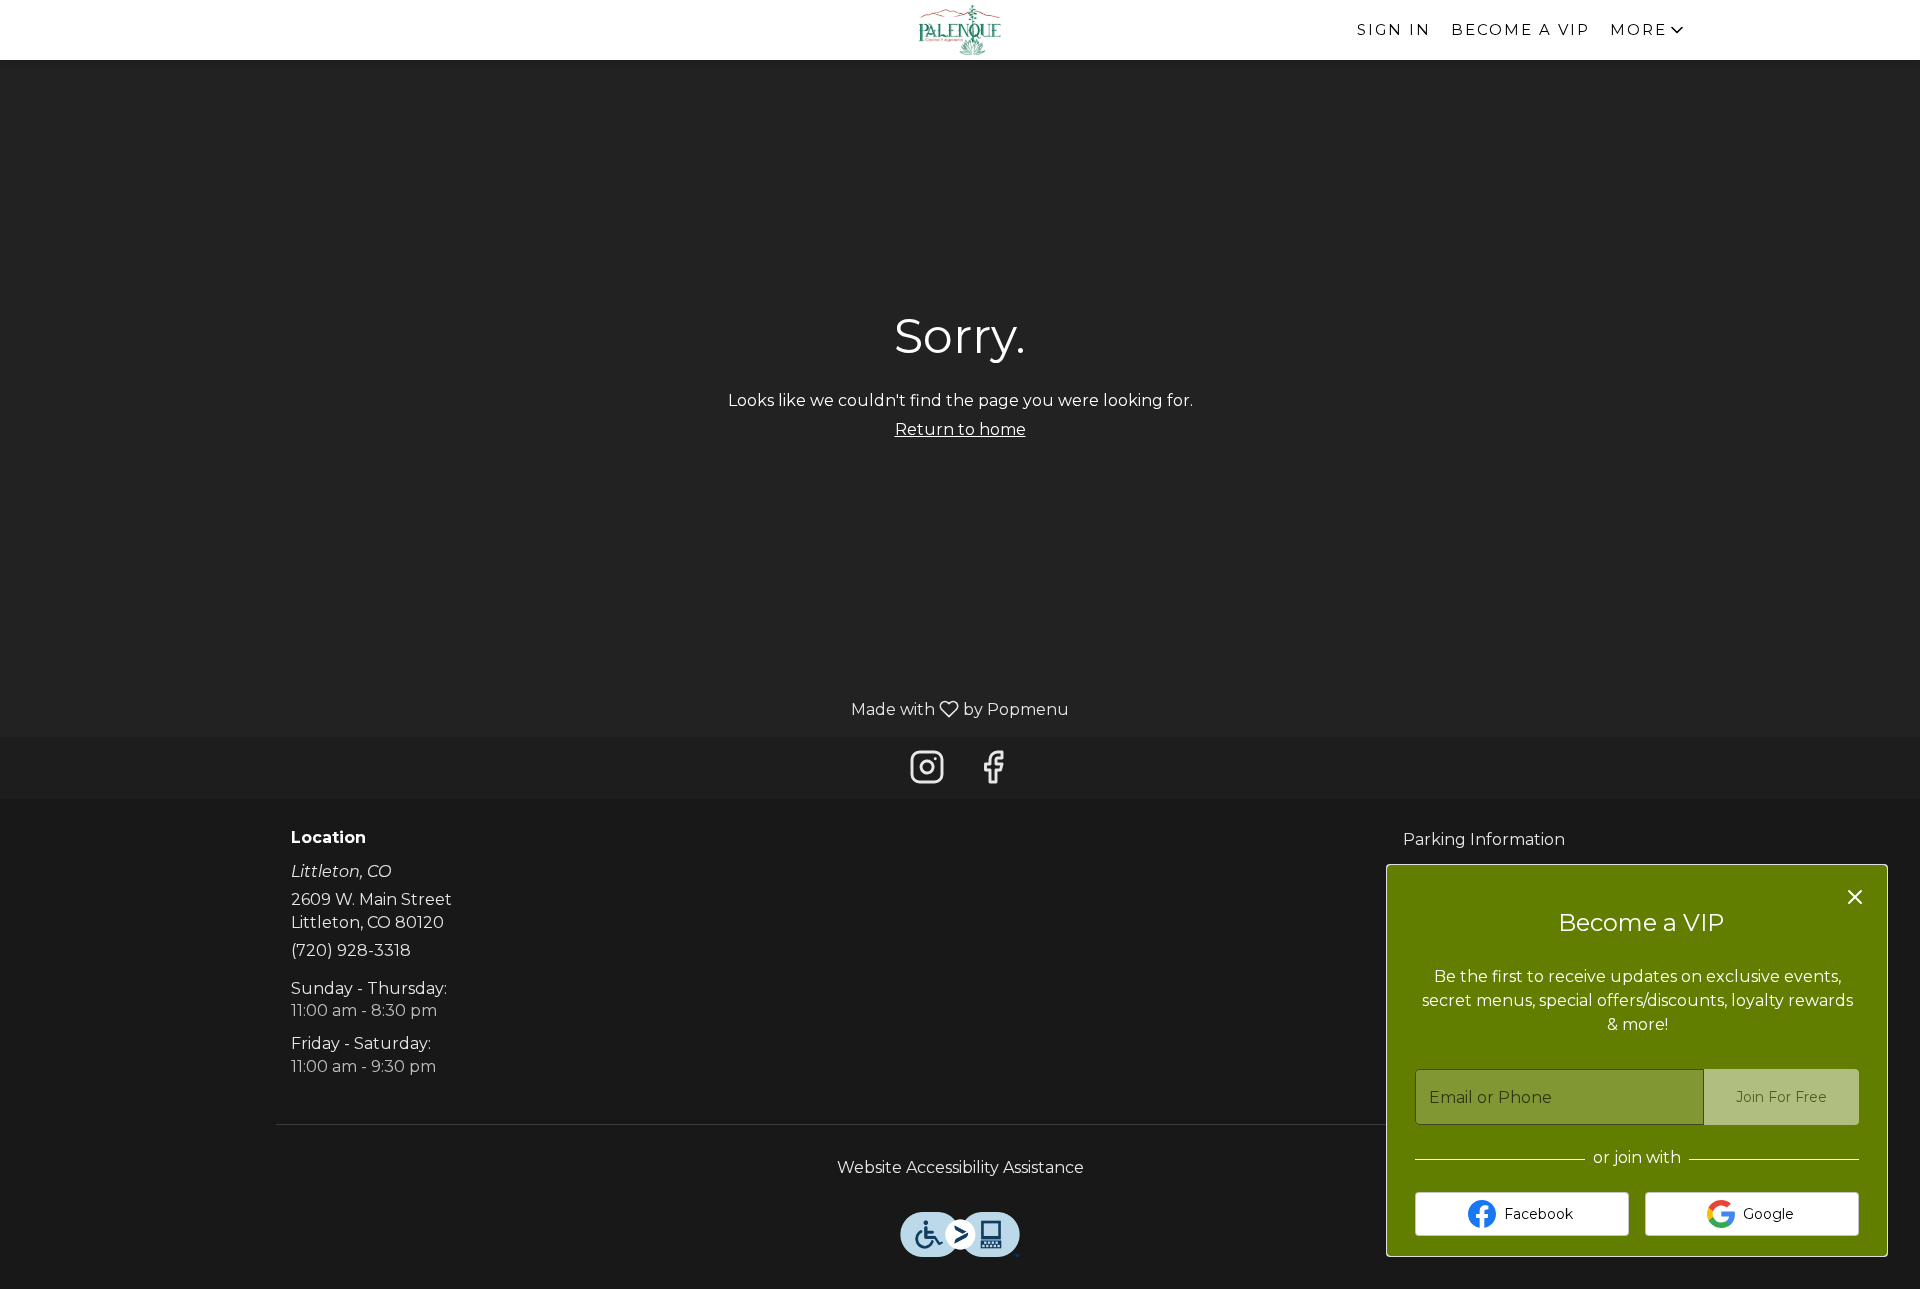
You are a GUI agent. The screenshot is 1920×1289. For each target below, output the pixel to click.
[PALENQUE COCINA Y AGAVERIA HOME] (960, 30)
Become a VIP (1520, 29)
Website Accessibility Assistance (960, 1167)
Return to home (960, 429)
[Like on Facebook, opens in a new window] (993, 772)
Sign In (1394, 29)
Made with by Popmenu (542, 708)
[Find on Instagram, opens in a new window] (927, 772)
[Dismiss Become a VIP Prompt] (1855, 897)
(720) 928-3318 (351, 950)
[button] (1648, 30)
